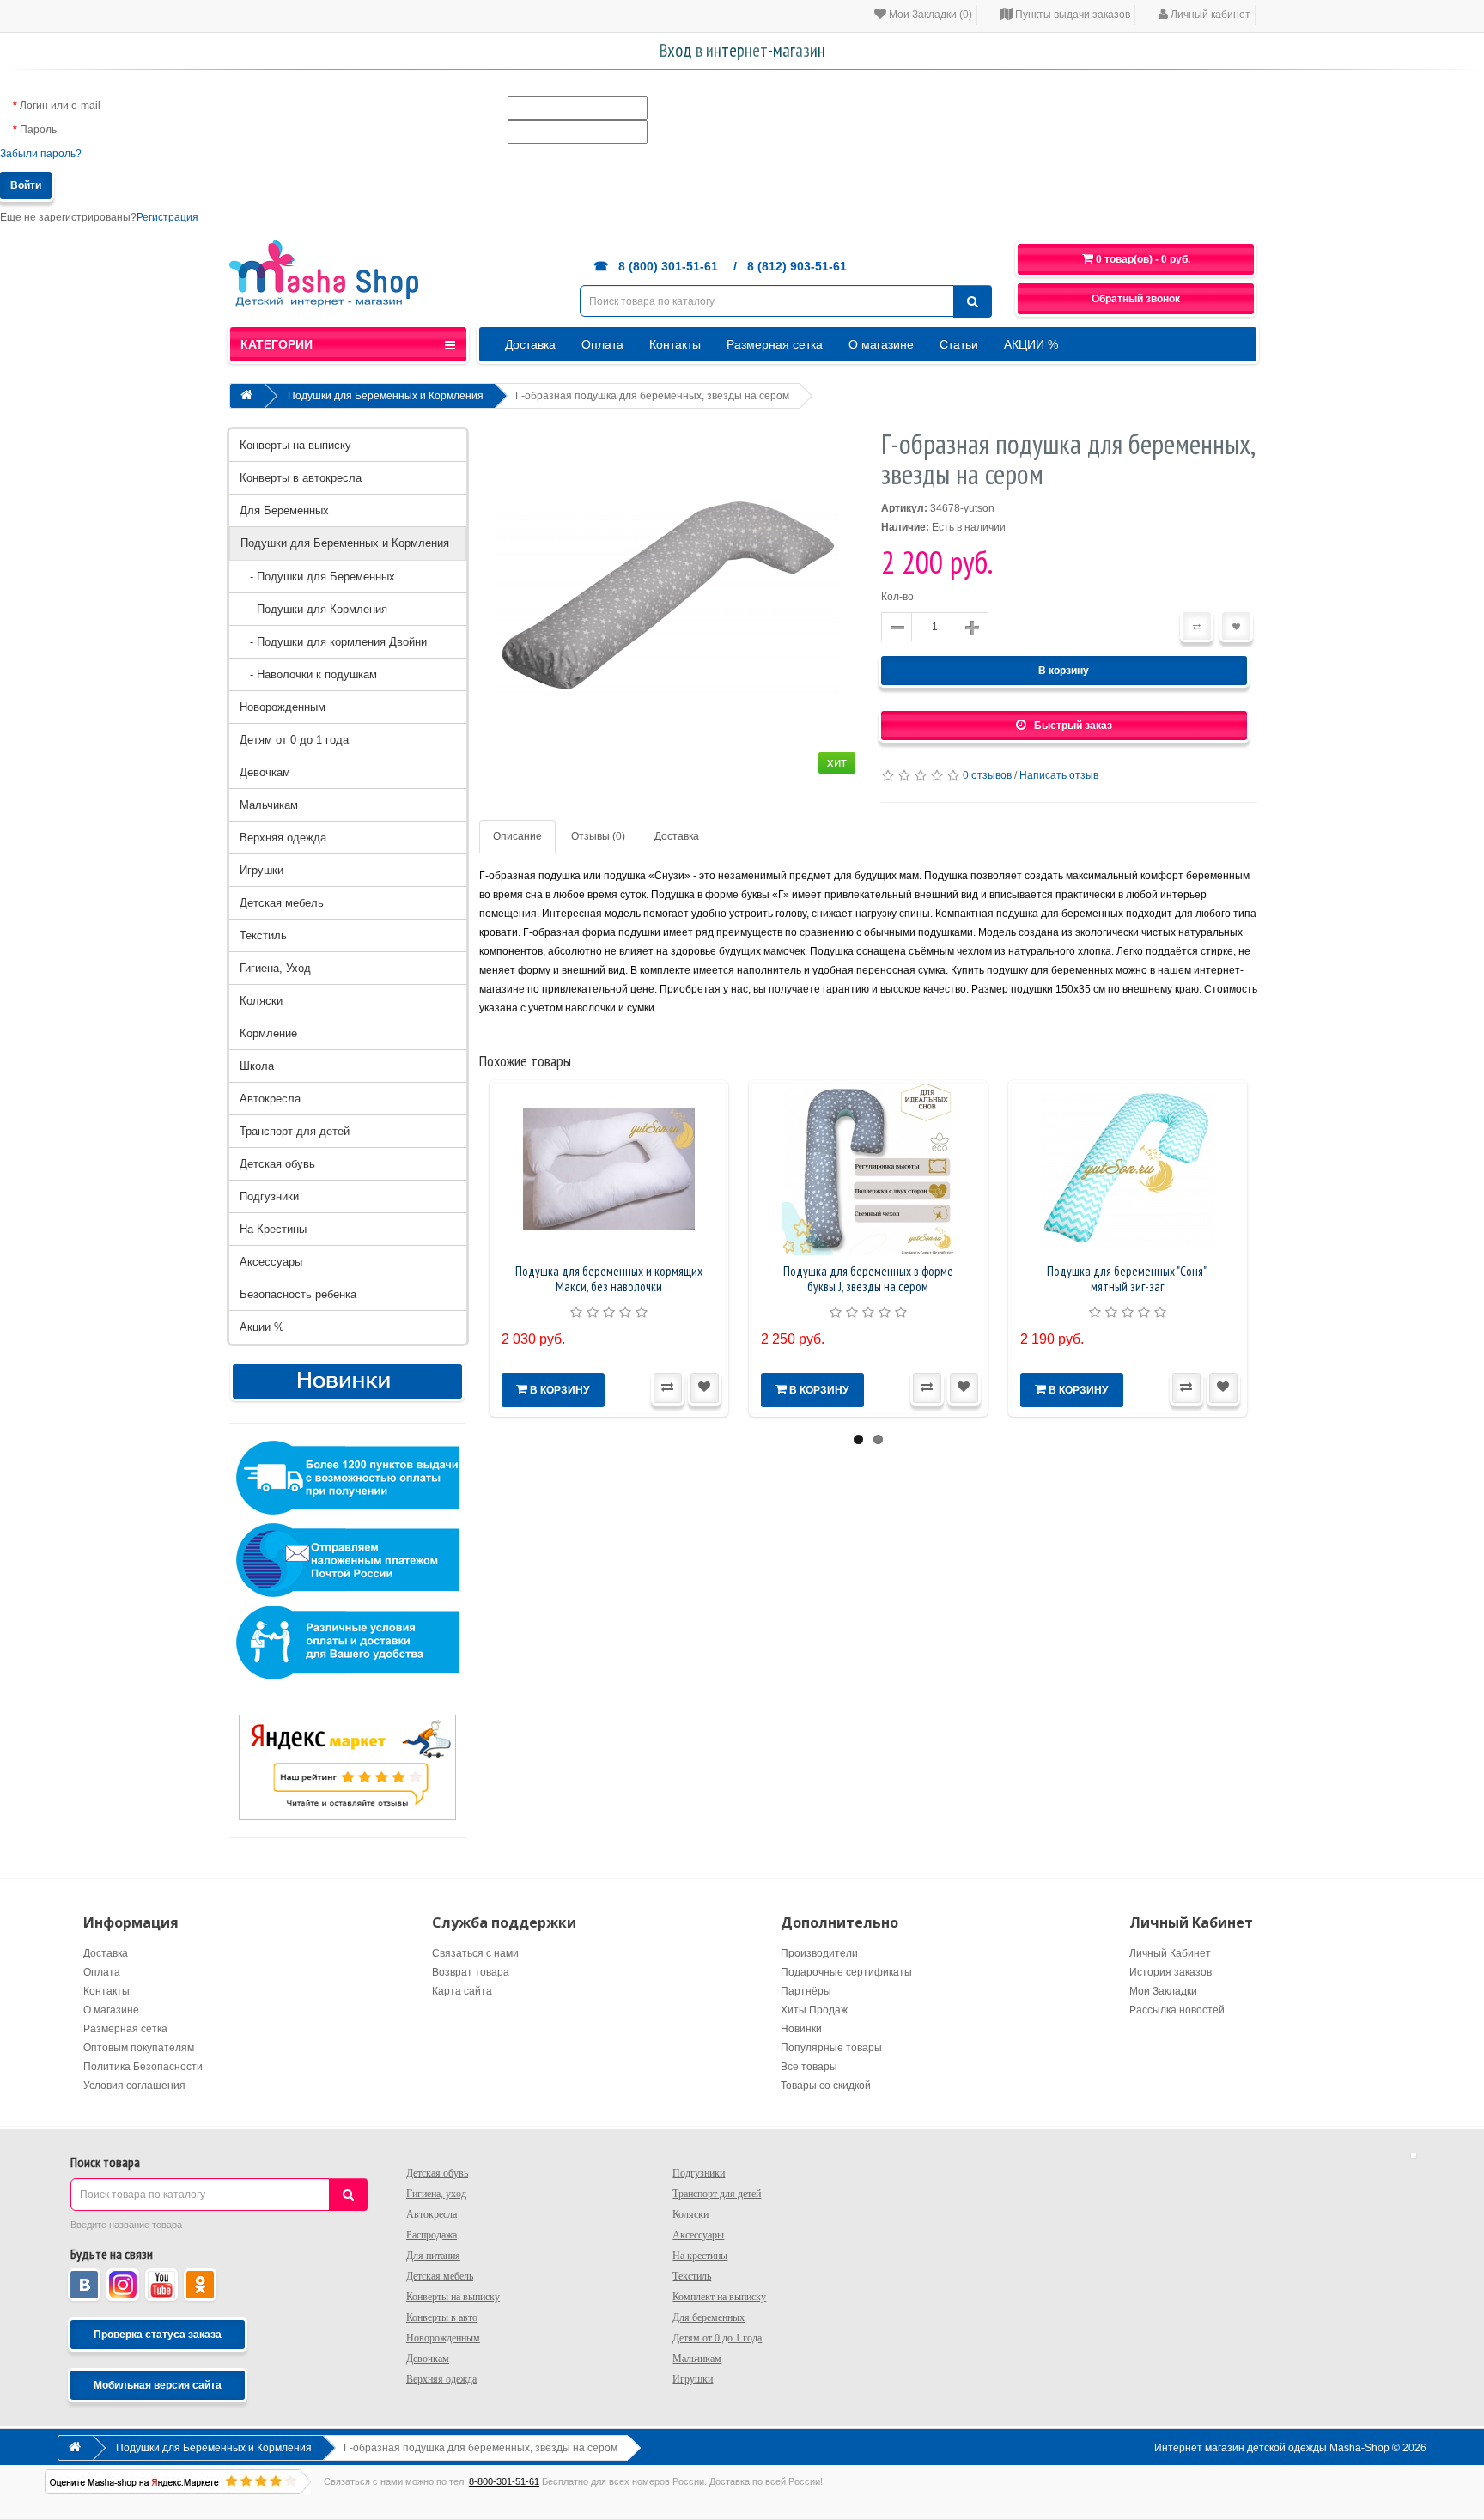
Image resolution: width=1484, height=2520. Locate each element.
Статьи (959, 344)
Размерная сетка (775, 344)
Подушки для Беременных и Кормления (386, 396)
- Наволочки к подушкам (308, 674)
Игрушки (262, 870)
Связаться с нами (475, 1953)
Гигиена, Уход (275, 968)
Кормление (268, 1033)
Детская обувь (277, 1164)
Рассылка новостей (1177, 2010)
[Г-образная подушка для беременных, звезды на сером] (667, 604)
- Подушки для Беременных (317, 577)
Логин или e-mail (60, 106)
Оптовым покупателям (139, 2048)
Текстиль (263, 935)
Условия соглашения (134, 2086)
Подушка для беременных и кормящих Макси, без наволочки (609, 1279)
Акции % (262, 1327)
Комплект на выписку (719, 2297)
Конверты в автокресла (301, 478)
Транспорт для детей (295, 1131)
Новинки (801, 2029)
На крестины (700, 2256)
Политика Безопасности (143, 2067)
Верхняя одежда (283, 838)
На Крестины (273, 1229)
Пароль (38, 130)
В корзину (1064, 671)
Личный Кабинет (1170, 1953)
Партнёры (806, 1991)
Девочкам (265, 772)
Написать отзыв (1059, 775)
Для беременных (709, 2317)
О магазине (881, 344)
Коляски (261, 1001)
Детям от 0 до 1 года (294, 740)
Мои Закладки (1163, 1991)
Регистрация (167, 217)
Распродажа (432, 2235)
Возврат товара (471, 1972)
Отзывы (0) (598, 836)
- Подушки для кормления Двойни (333, 642)
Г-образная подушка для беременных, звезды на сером (652, 396)
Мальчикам (269, 805)
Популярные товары (831, 2048)
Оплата (602, 344)
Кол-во (897, 597)
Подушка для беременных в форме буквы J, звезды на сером (868, 1279)
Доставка (530, 344)
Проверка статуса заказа (158, 2335)
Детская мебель (282, 903)
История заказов (1171, 1972)
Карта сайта (462, 1991)
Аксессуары (271, 1262)
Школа (257, 1066)
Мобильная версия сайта (158, 2385)
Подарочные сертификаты (846, 1972)
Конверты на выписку (295, 445)
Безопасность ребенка (298, 1294)
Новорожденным (283, 707)
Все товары (809, 2067)
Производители (819, 1953)
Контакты (675, 344)
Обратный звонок (1136, 299)
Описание (517, 836)
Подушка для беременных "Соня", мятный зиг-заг (1128, 1279)
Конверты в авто (442, 2317)
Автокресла (270, 1099)
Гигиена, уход (436, 2194)
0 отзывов (987, 775)
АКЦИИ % (1031, 344)
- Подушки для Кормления (313, 609)
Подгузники (269, 1196)
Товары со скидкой (826, 2086)
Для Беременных (284, 510)
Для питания (433, 2256)
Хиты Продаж (814, 2010)
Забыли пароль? (41, 154)
